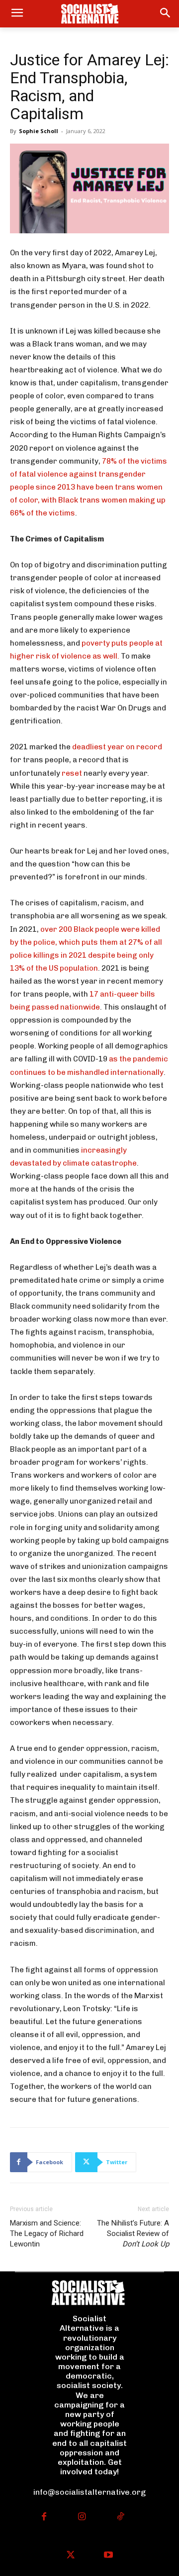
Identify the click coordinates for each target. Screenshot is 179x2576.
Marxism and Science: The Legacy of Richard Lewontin (47, 2233)
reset (72, 773)
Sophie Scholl (39, 131)
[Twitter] (70, 2556)
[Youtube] (109, 2556)
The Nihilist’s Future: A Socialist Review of (133, 2233)
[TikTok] (120, 2517)
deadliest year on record (117, 747)
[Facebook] (44, 2517)
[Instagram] (82, 2517)
